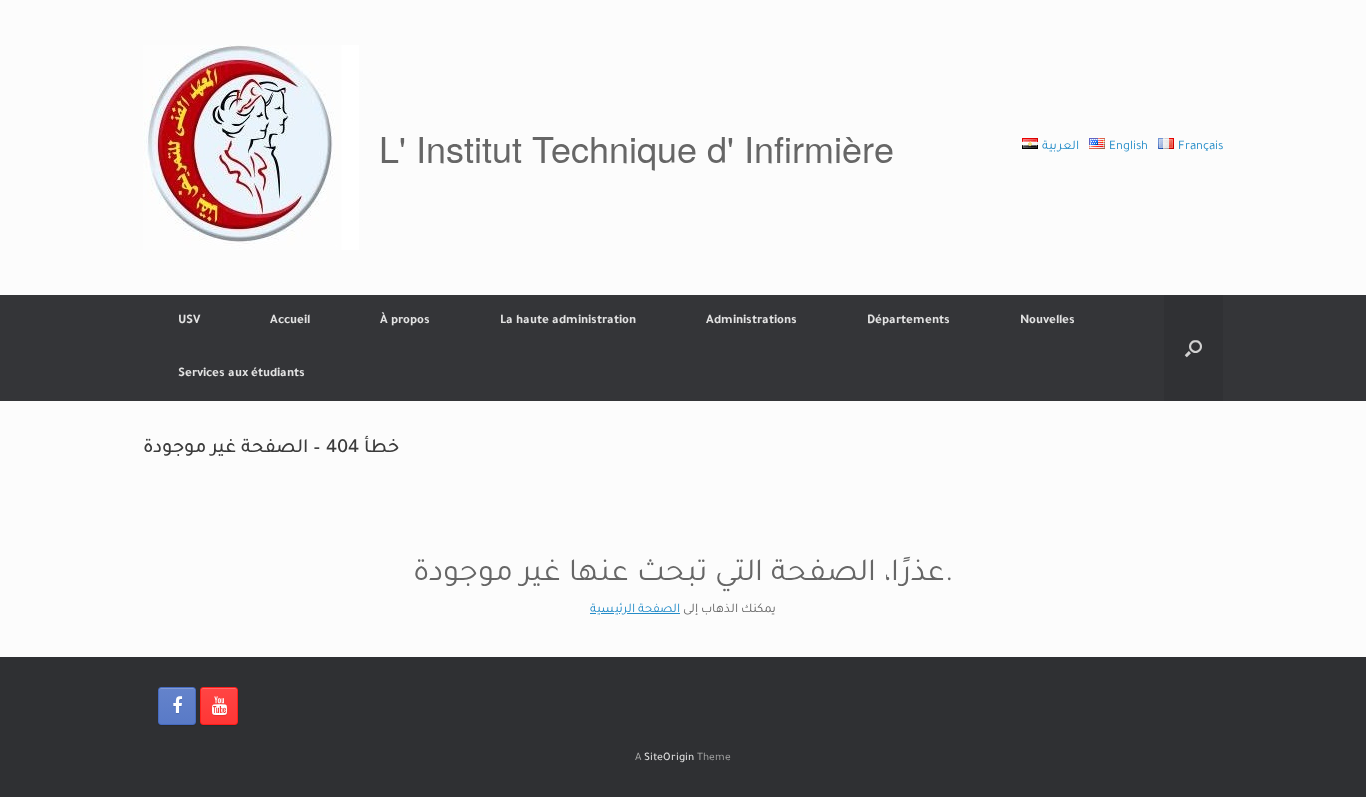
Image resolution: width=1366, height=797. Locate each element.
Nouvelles (1047, 321)
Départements (908, 321)
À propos (405, 321)
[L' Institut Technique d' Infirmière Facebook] (177, 706)
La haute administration (568, 321)
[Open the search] (1193, 348)
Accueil (290, 321)
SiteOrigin (669, 758)
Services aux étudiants (241, 374)
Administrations (751, 321)
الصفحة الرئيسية (635, 610)
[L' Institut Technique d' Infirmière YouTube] (219, 706)
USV (189, 321)
